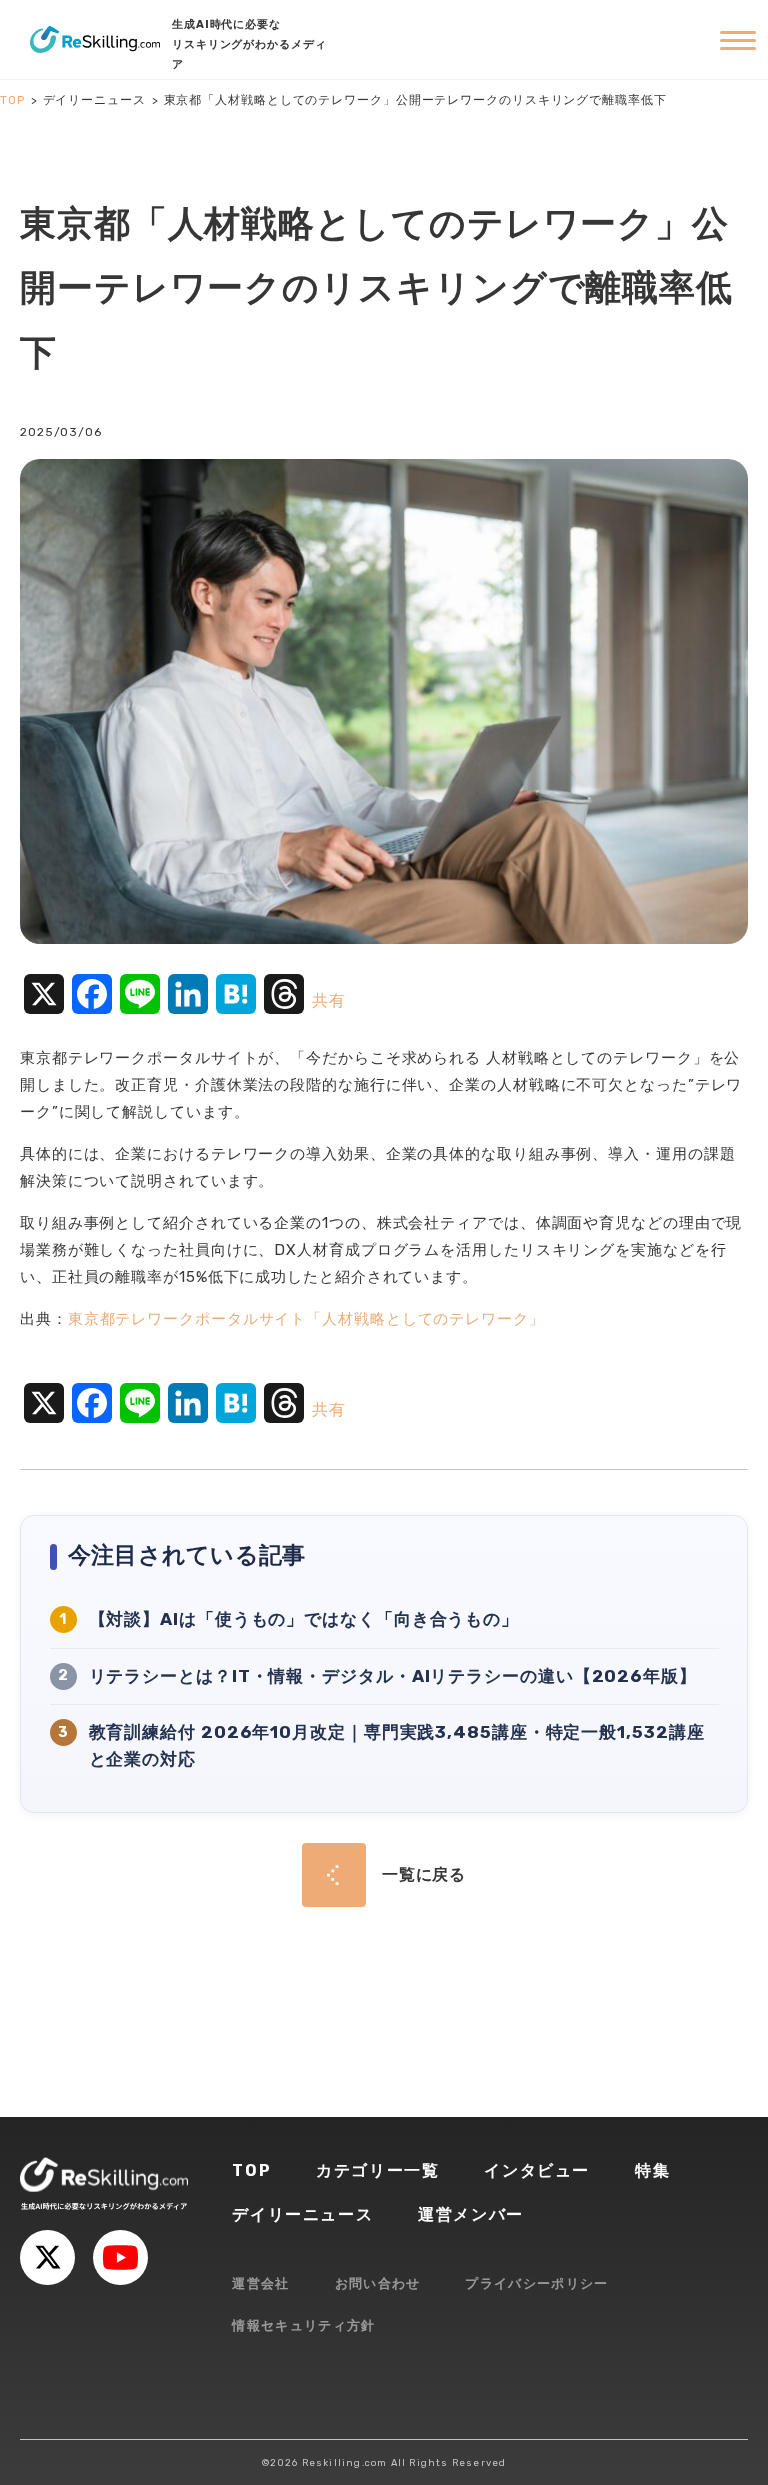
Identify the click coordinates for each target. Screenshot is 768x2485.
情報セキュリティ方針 (303, 2325)
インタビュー (537, 2170)
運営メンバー (471, 2214)
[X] (47, 2257)
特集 (652, 2170)
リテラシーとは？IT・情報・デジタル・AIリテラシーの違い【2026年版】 (393, 1676)
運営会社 (260, 2283)
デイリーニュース (302, 2214)
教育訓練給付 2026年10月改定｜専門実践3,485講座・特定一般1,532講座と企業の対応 (397, 1745)
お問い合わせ (378, 2283)
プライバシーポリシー (536, 2283)
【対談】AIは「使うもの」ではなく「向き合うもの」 (304, 1619)
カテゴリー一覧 (377, 2170)
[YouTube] (120, 2257)
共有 (329, 1000)
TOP (251, 2170)
